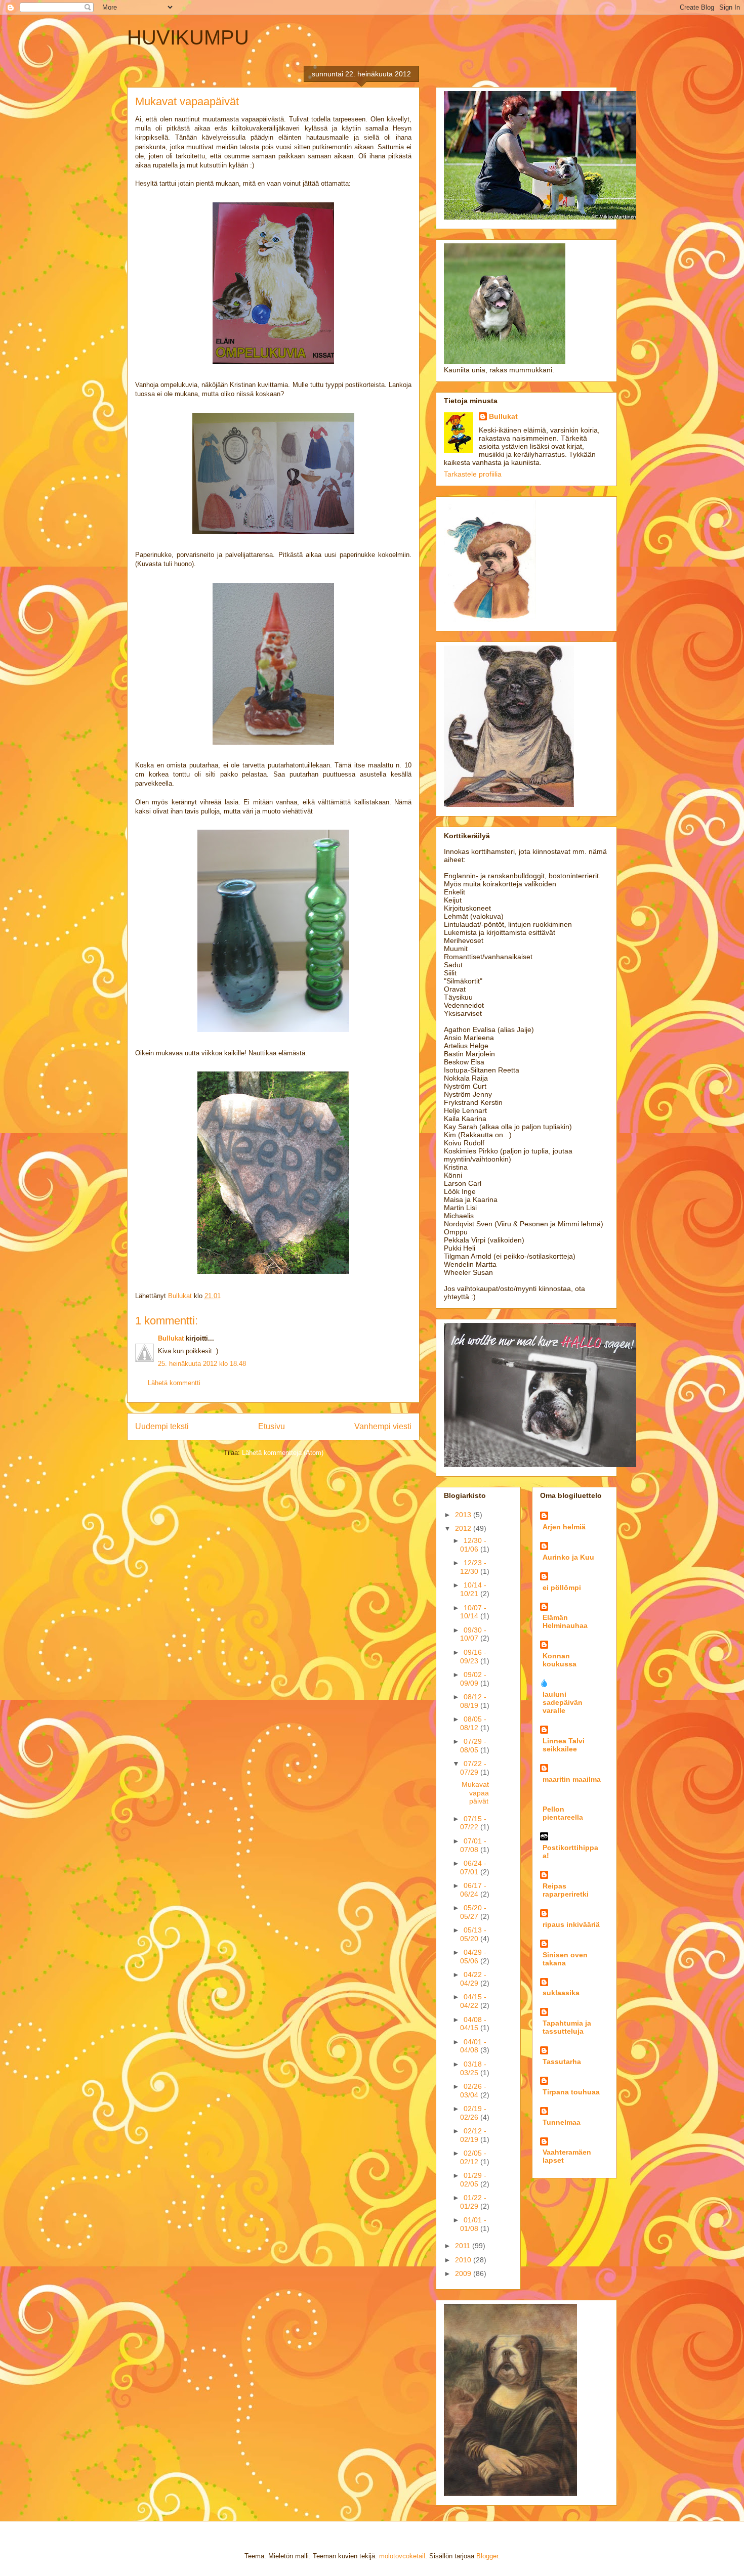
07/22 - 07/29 (473, 1768)
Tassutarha (562, 2062)
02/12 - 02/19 (473, 2135)
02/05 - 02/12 (473, 2157)
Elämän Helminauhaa (565, 1621)
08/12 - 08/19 (473, 1701)
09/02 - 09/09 (473, 1679)
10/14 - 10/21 (473, 1589)
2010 (464, 2260)
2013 (464, 1515)
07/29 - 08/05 (473, 1746)
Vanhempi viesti (383, 1426)
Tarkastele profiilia (473, 474)
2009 (464, 2273)
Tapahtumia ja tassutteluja (567, 2027)
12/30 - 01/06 (473, 1545)
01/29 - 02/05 (473, 2180)
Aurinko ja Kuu (568, 1557)
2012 (464, 1528)
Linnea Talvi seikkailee (564, 1745)
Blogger (487, 2556)
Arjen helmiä (564, 1527)
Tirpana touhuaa (571, 2092)
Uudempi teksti (162, 1426)
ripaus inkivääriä (571, 1924)
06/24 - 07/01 (473, 1867)
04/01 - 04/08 (473, 2046)
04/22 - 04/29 (473, 1979)
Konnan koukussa (560, 1660)
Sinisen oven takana (565, 1959)
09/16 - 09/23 (473, 1657)
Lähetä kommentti (174, 1383)
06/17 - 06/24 (473, 1890)
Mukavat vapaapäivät (475, 1793)
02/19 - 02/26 (473, 2113)
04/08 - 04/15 (473, 2024)
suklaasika (561, 1993)
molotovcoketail (402, 2556)
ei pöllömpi (562, 1587)
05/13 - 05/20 (473, 1934)
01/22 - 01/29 (473, 2202)
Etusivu (272, 1426)
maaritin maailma (572, 1779)
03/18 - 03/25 (473, 2068)
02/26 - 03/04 (473, 2091)
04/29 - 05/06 (473, 1957)
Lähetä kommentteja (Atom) (283, 1453)
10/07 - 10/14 (473, 1612)
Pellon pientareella (563, 1813)
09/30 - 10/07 (473, 1634)
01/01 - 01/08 (473, 2224)
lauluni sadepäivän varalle (563, 1702)
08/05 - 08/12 (473, 1723)
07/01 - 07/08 (473, 1845)
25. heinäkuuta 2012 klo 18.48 (202, 1364)
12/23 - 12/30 (473, 1567)
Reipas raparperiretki (566, 1890)
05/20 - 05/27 (473, 1912)
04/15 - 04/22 (473, 2001)
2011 (464, 2246)
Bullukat (171, 1338)
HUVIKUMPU (188, 37)
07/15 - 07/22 (473, 1823)
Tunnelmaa (562, 2122)
